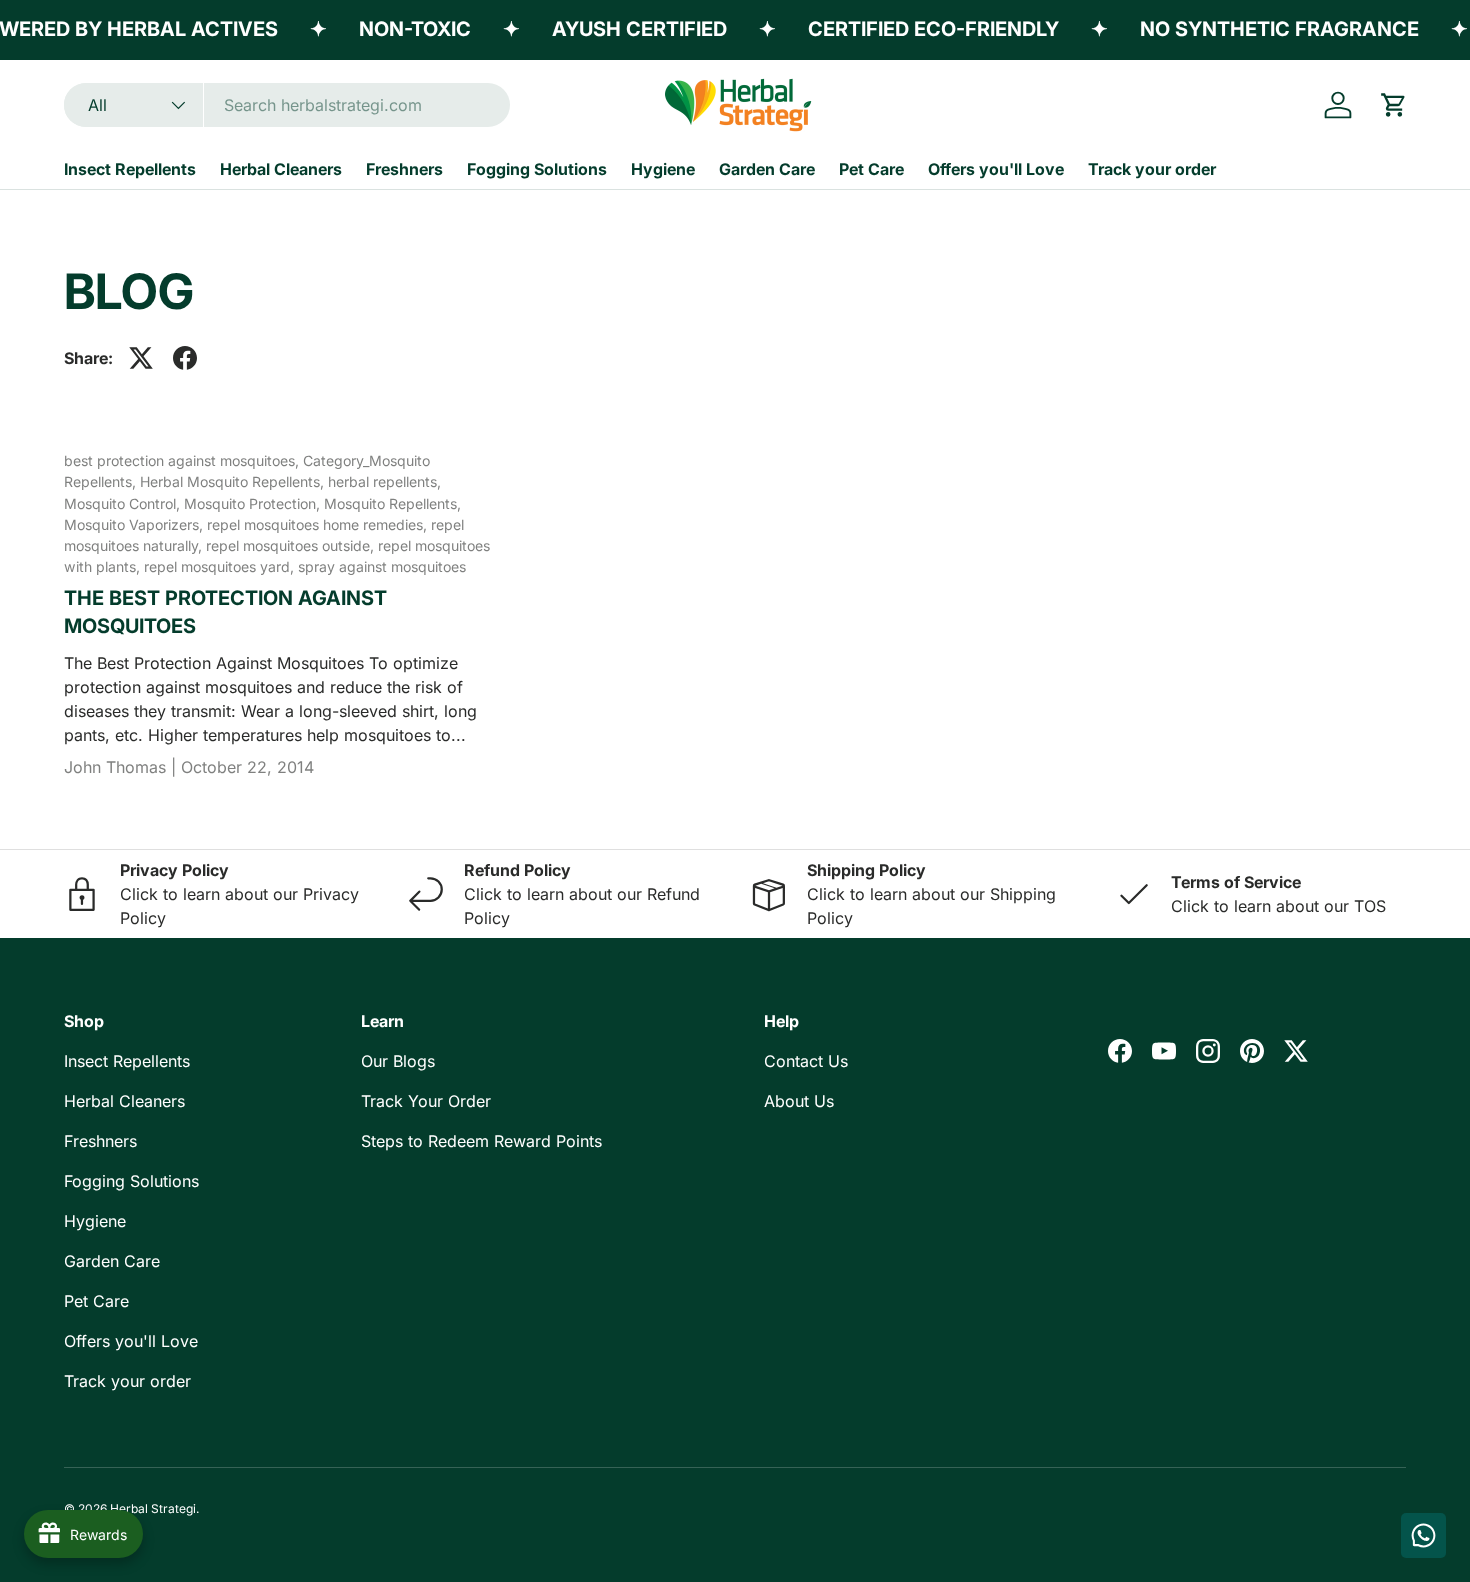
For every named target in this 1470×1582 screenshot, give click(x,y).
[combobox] (287, 105)
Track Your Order (426, 1101)
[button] (1394, 105)
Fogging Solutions (537, 169)
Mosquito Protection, (254, 503)
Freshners (404, 169)
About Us (799, 1101)
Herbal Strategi (153, 1508)
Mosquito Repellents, (392, 503)
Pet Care (871, 169)
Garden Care (767, 169)
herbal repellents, (384, 481)
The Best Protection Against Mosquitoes (225, 612)
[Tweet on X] (141, 358)
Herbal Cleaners (281, 169)
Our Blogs (398, 1061)
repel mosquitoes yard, (221, 566)
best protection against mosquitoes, (183, 460)
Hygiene (663, 169)
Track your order (1152, 169)
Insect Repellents (130, 169)
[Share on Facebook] (185, 358)
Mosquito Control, (124, 503)
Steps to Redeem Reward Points (481, 1141)
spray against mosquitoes (382, 566)
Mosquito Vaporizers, (135, 524)
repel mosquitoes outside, (292, 545)
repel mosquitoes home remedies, (319, 524)
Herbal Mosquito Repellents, (234, 481)
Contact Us (806, 1061)
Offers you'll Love (996, 169)
